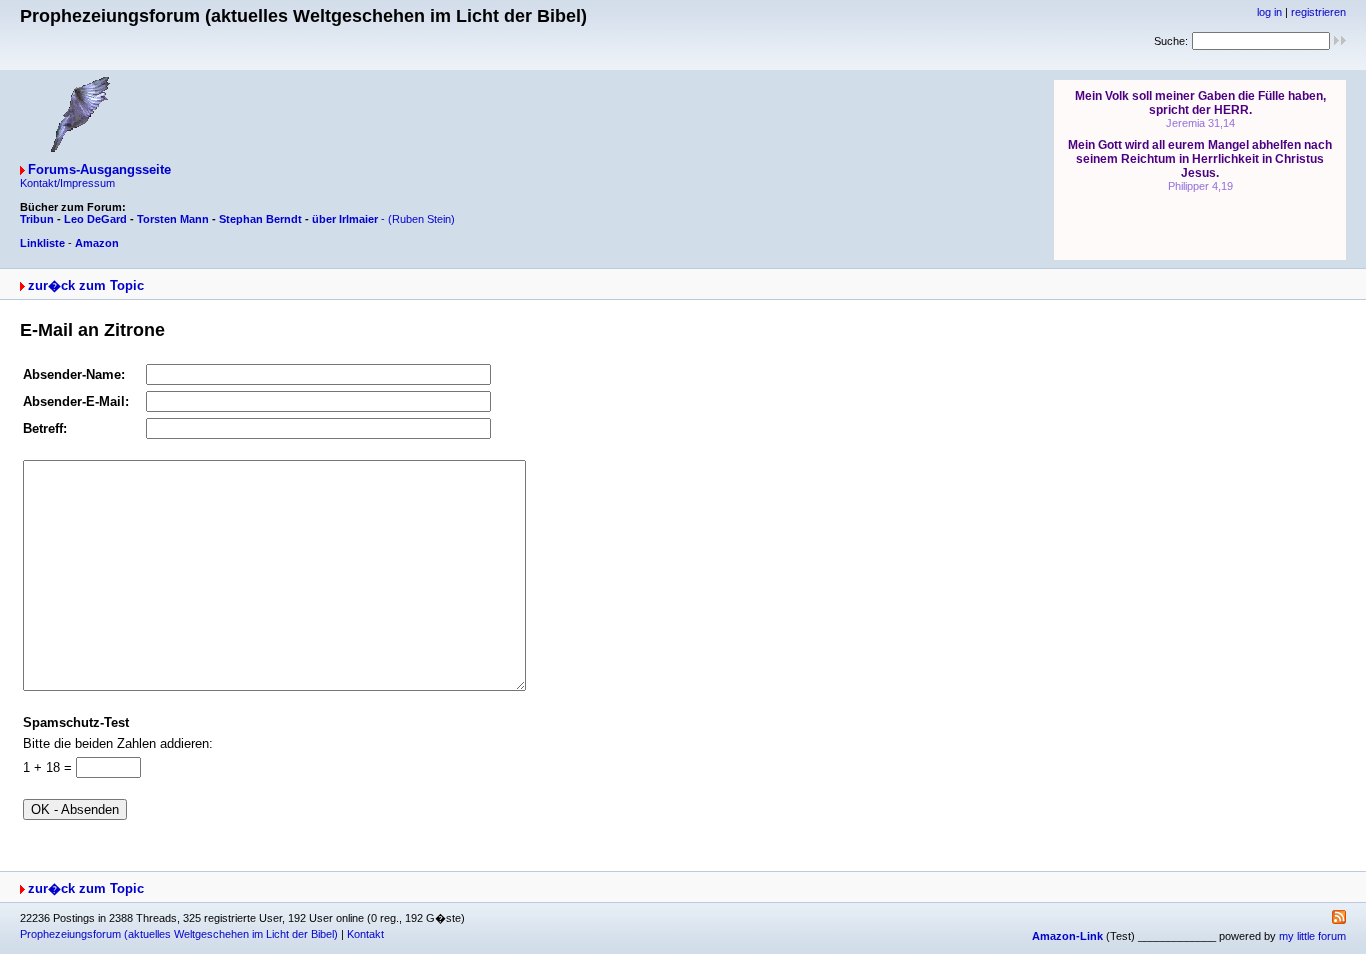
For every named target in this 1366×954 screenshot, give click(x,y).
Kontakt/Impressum (67, 183)
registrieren (1318, 12)
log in (1269, 12)
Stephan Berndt (260, 219)
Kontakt (365, 934)
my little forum (1312, 936)
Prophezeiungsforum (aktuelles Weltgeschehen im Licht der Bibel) (179, 934)
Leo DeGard (95, 219)
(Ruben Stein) (421, 219)
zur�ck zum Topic (86, 285)
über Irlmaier (345, 219)
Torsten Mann (173, 219)
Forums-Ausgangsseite (99, 169)
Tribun (37, 219)
